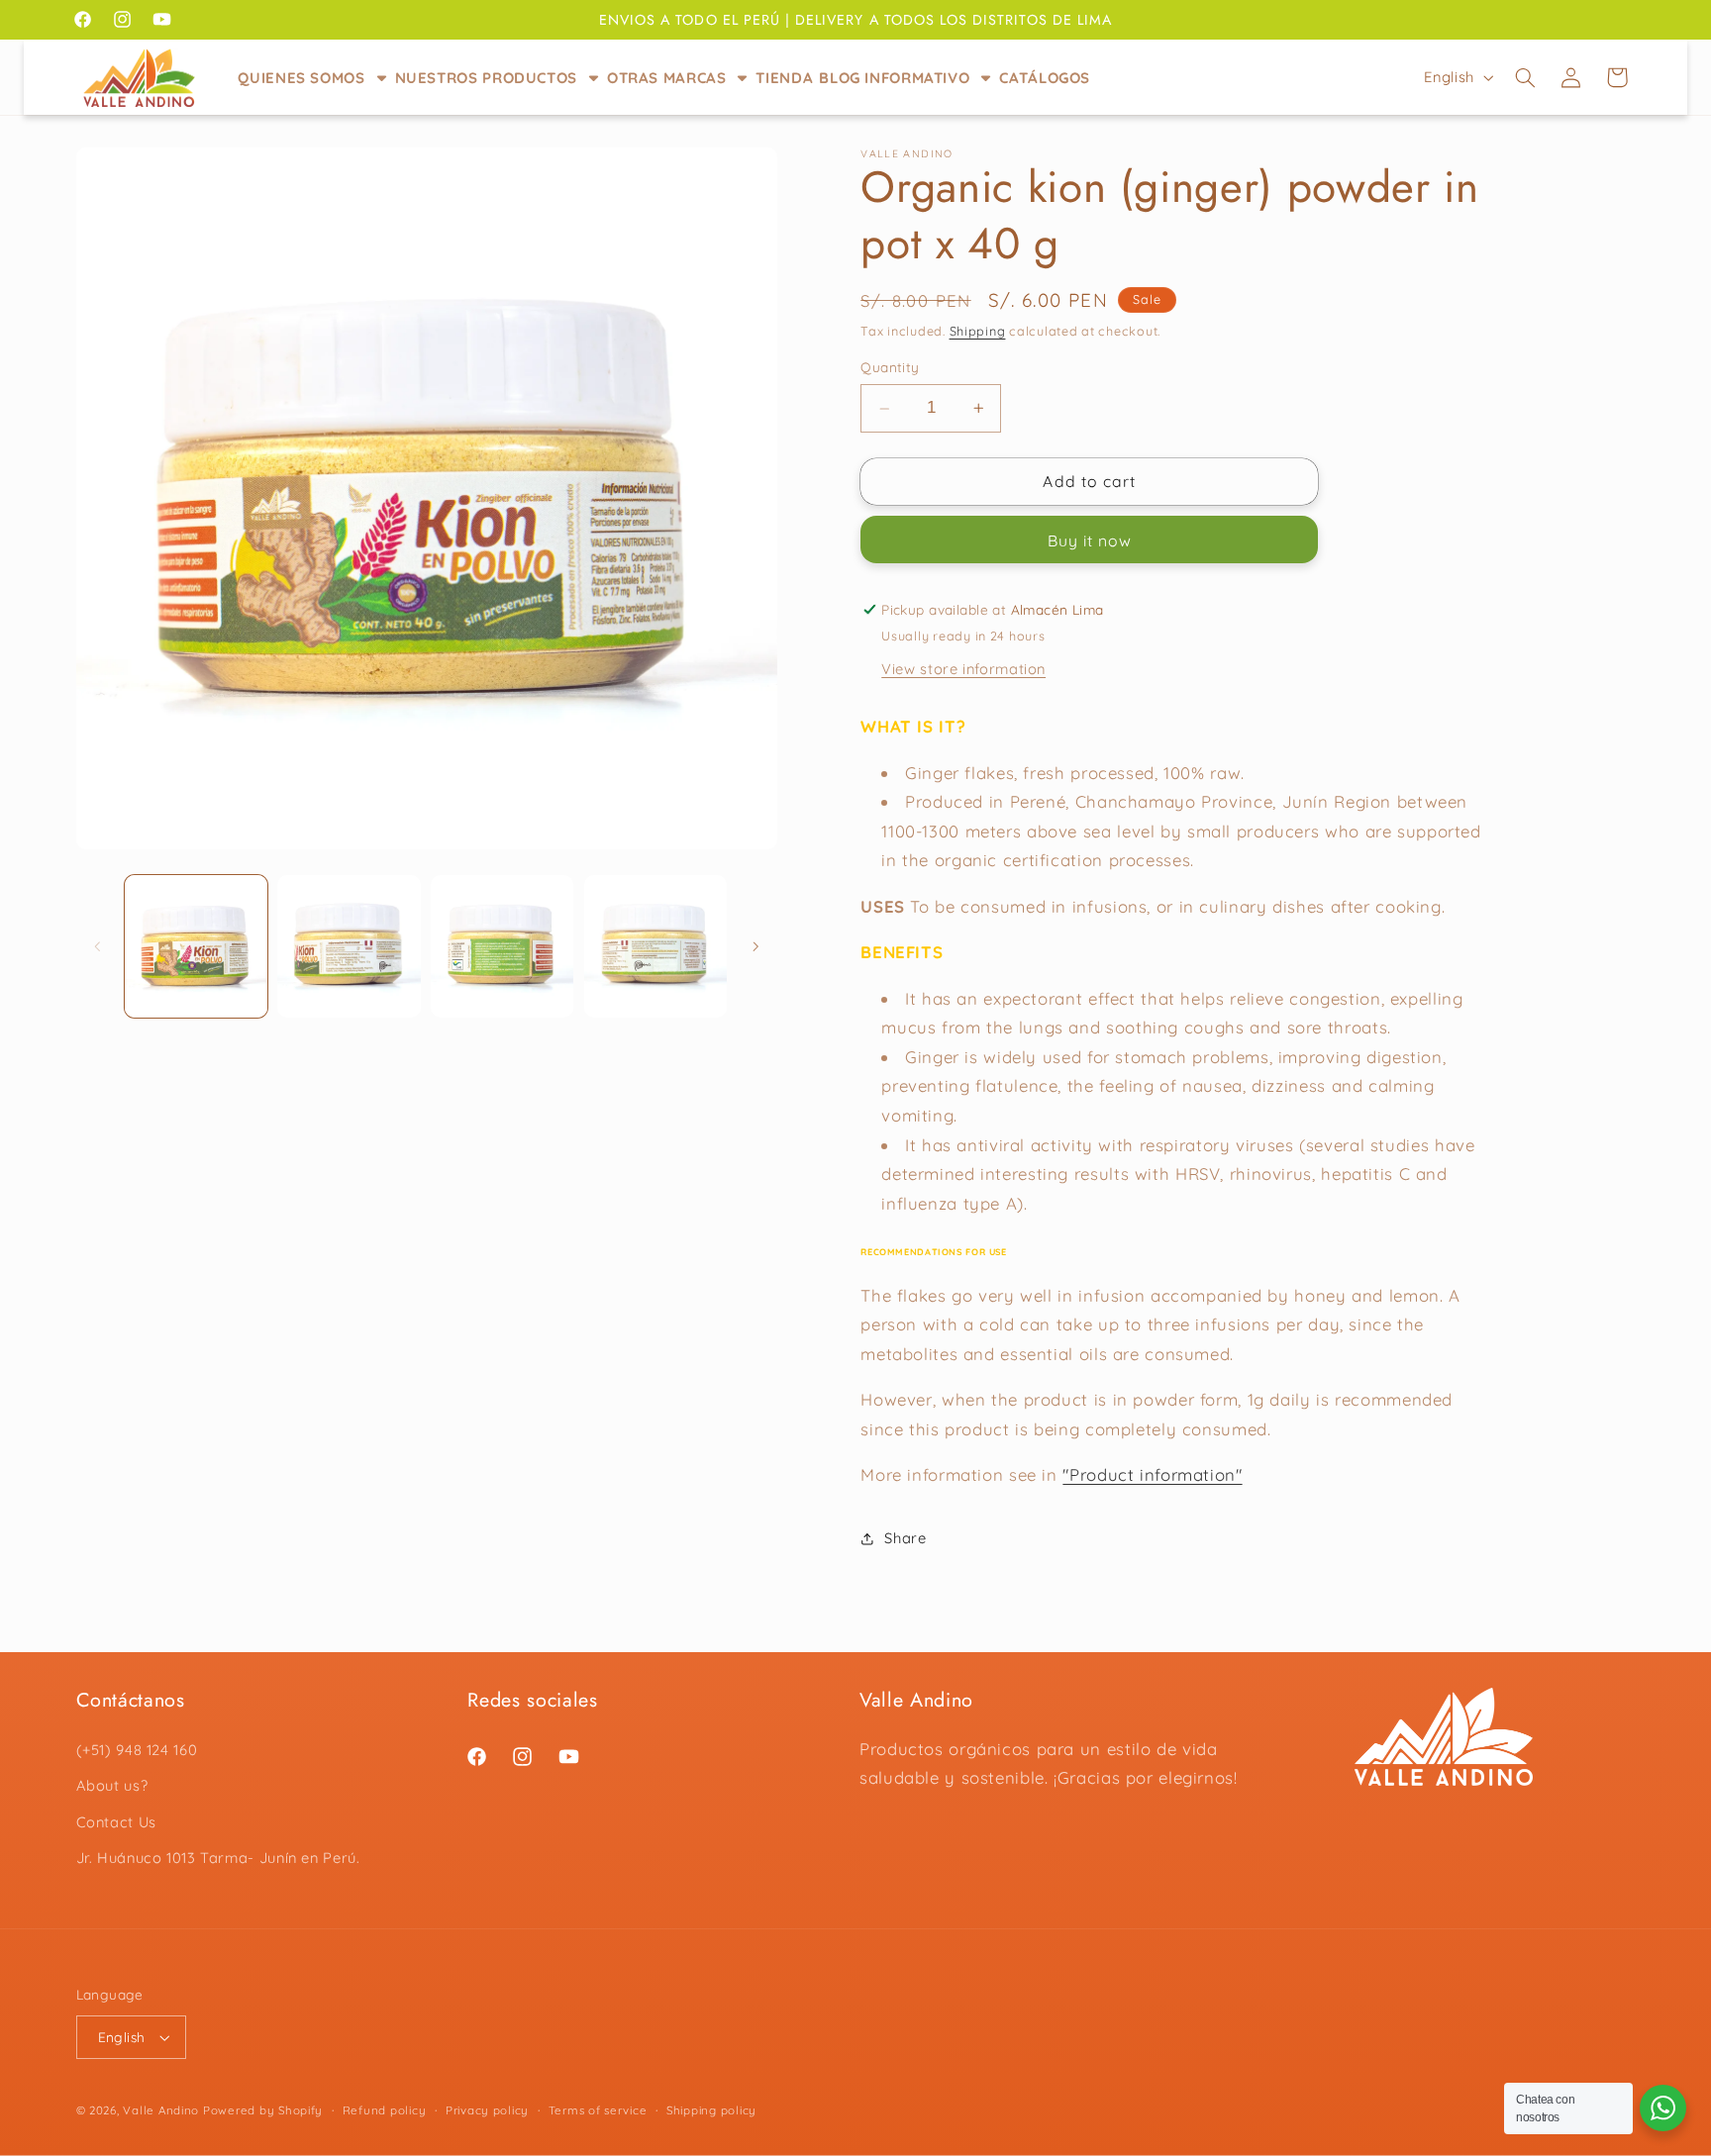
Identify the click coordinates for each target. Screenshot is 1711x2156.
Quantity (890, 368)
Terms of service (598, 2110)
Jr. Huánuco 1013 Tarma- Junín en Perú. (218, 1858)
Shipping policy (711, 2110)
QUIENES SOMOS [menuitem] (301, 78)
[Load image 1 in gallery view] (196, 946)
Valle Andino (161, 2110)
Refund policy (385, 2110)
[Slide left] (98, 946)
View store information (963, 669)
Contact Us (116, 1822)
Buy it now (1090, 540)
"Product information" (1152, 1475)
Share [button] (905, 1538)
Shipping (978, 332)
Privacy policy (487, 2110)
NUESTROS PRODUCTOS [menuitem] (486, 78)
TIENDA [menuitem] (784, 78)
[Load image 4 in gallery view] (655, 946)
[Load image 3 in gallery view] (502, 946)
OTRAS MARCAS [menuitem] (667, 78)
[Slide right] (755, 946)
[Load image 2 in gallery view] (349, 946)
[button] (1525, 77)
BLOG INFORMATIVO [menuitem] (894, 78)
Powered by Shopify (263, 2110)
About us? (112, 1785)
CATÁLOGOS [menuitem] (1045, 78)
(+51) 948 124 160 (137, 1750)
